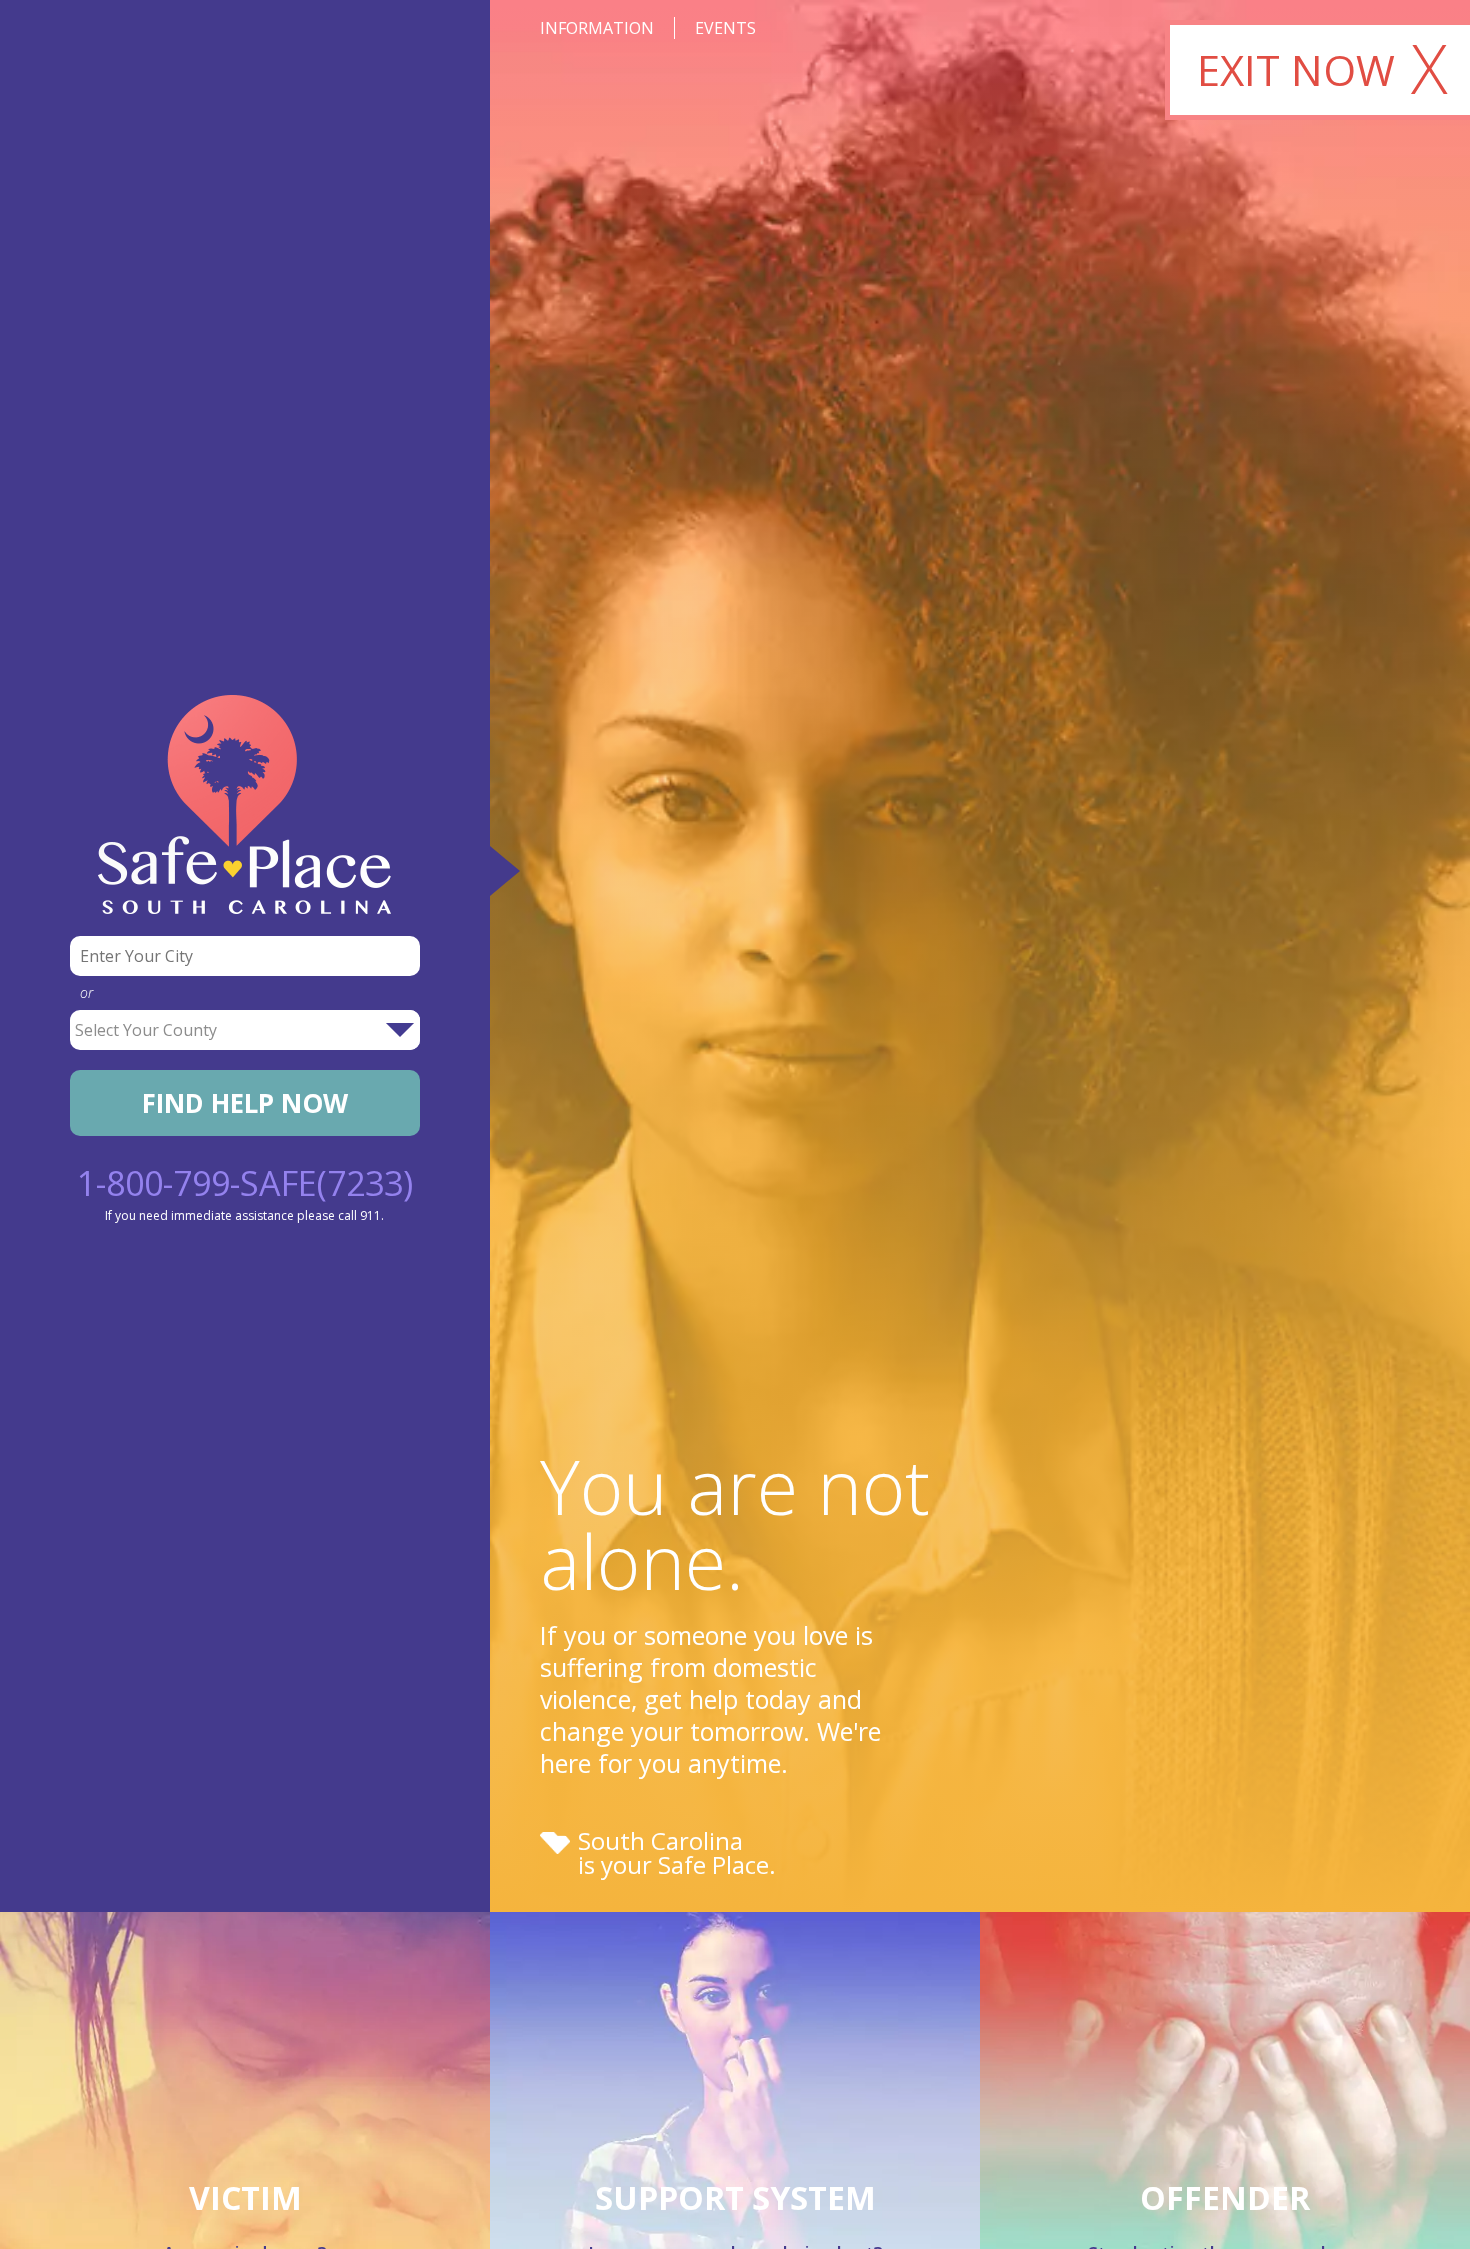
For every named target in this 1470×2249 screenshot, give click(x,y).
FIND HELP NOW (245, 1103)
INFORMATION (597, 28)
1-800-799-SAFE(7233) (245, 1183)
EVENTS (725, 28)
